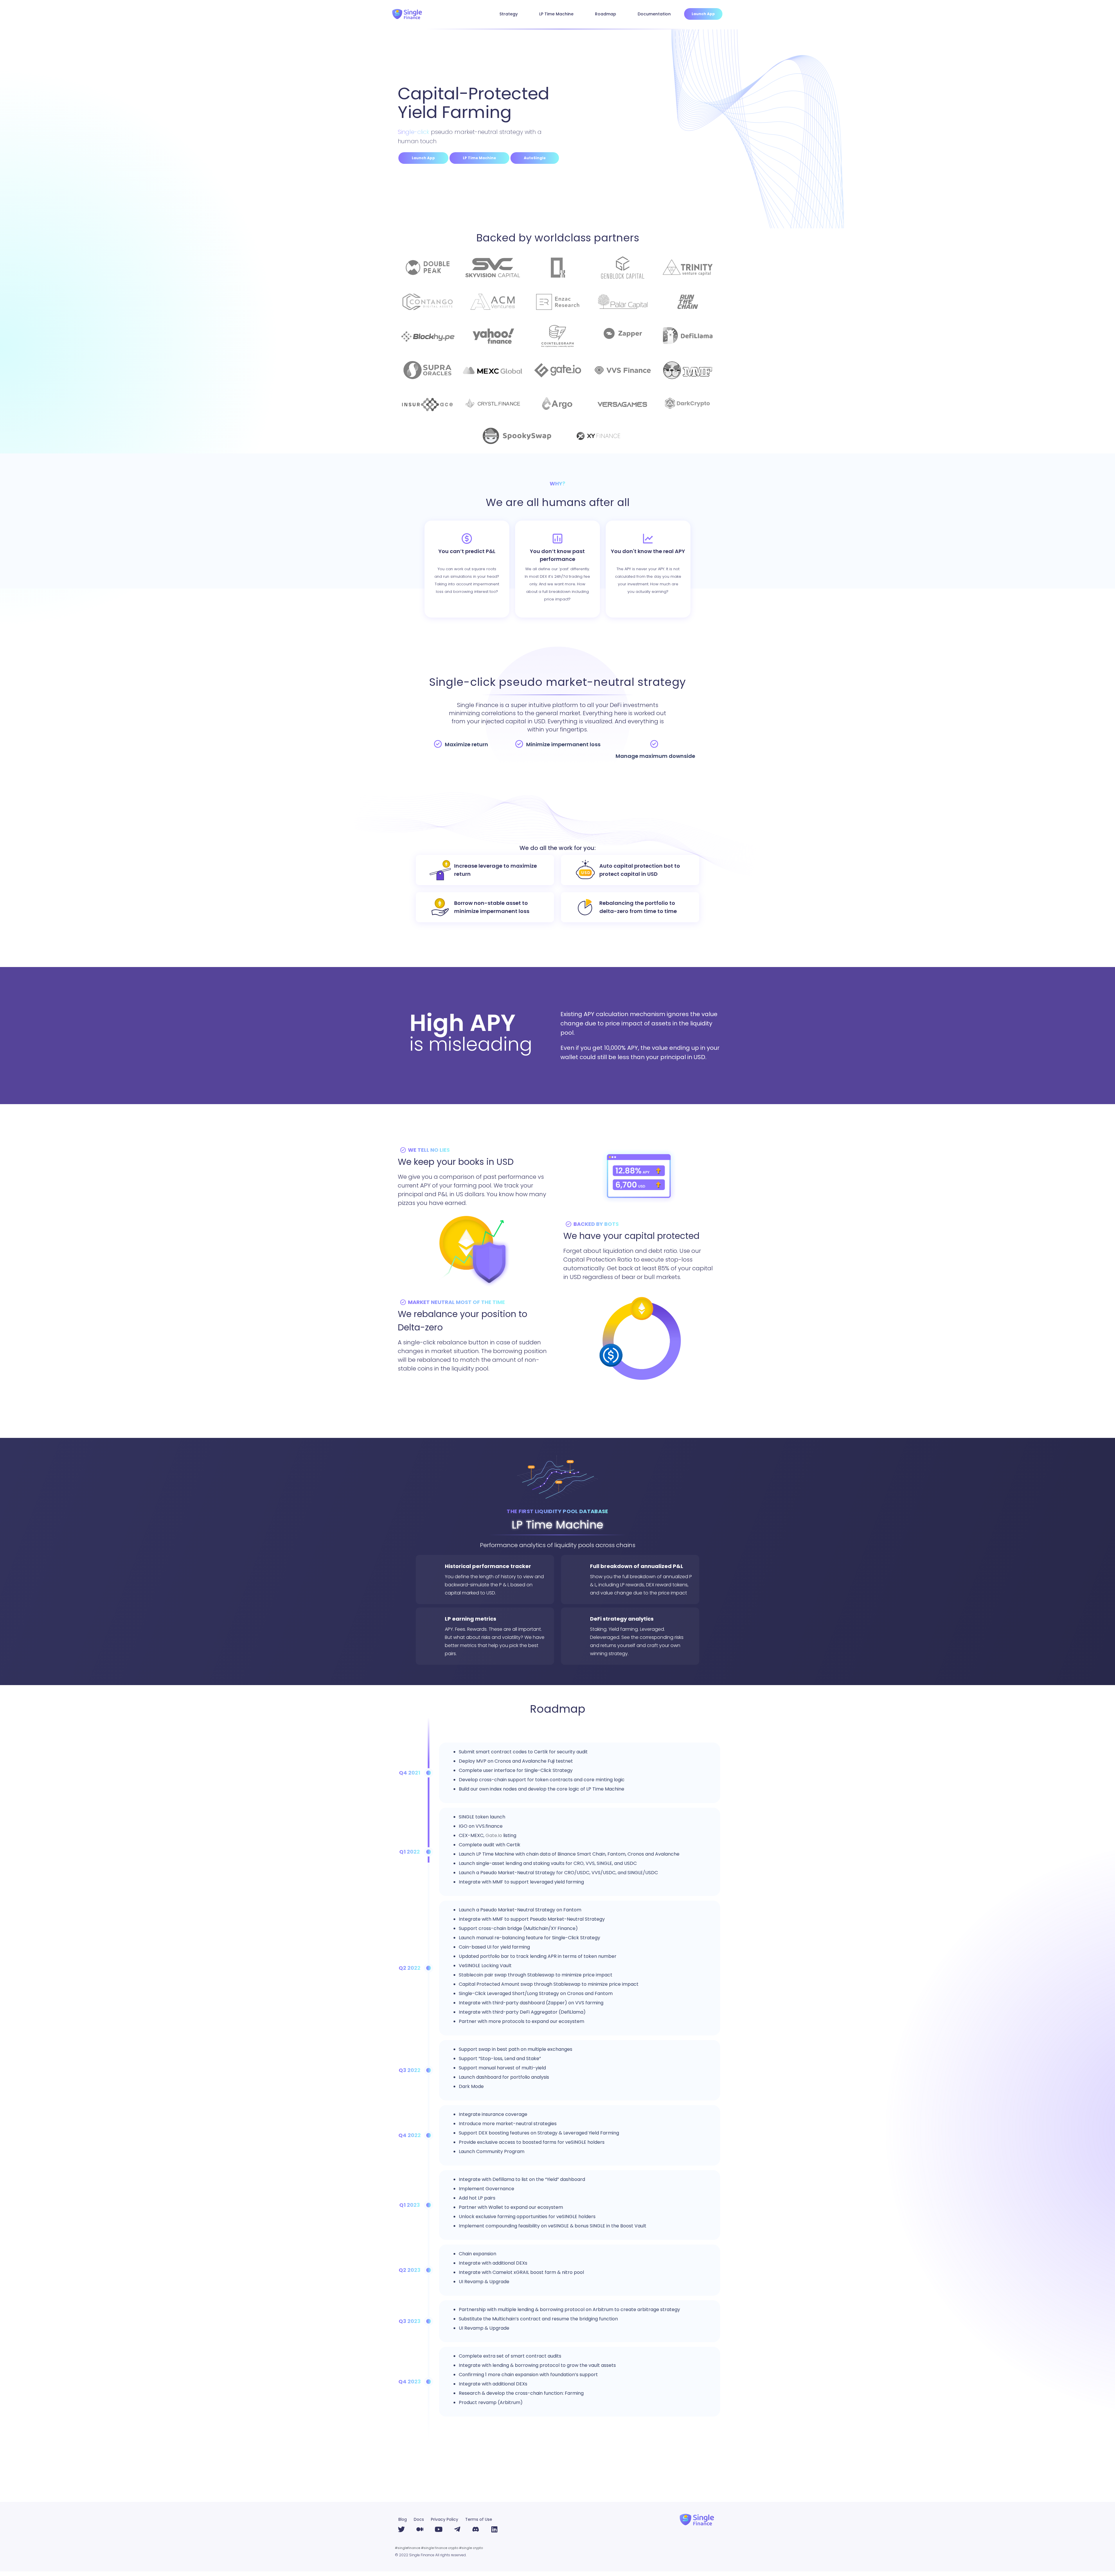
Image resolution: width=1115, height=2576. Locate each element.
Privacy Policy (445, 2519)
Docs (419, 2519)
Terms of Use (479, 2519)
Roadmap (606, 14)
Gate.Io (494, 1835)
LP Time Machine (556, 14)
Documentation (654, 14)
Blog (403, 2519)
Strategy (509, 14)
